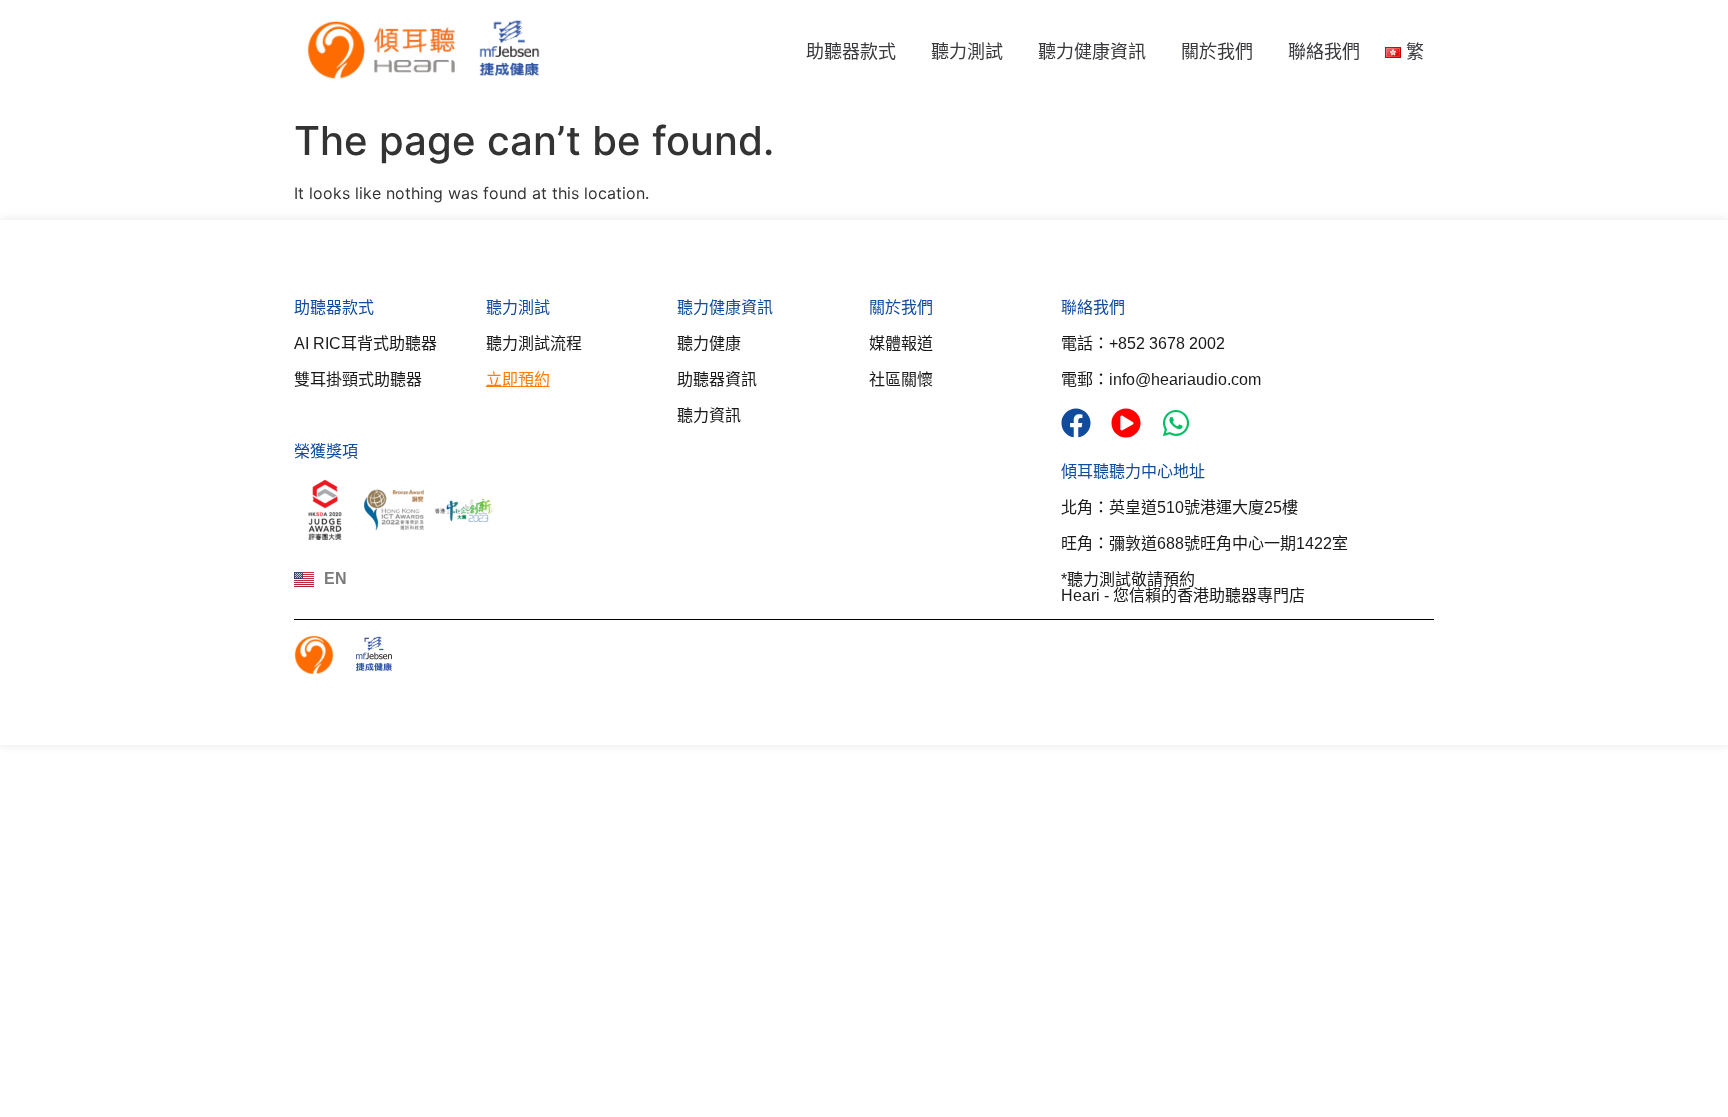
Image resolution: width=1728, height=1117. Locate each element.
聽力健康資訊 (1092, 52)
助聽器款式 (851, 52)
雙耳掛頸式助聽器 (358, 379)
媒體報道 (901, 343)
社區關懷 (901, 379)
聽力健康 (709, 343)
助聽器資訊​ (717, 379)
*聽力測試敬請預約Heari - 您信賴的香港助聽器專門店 (1183, 587)
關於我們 (1217, 52)
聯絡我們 (1324, 52)
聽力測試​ (518, 307)
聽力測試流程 (534, 343)
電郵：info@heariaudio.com (1161, 379)
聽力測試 (967, 52)
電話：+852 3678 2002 (1143, 343)
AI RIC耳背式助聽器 (365, 343)
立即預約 (518, 379)
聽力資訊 (709, 415)
